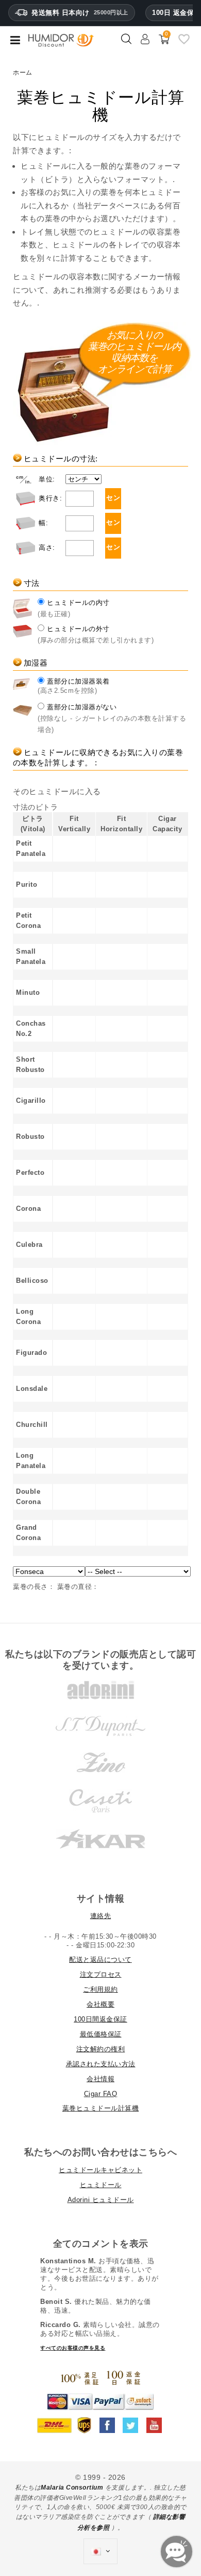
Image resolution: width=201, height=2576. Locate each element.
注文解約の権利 (101, 2049)
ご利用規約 (100, 1989)
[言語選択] (100, 2551)
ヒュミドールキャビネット (100, 2170)
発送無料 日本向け (80, 13)
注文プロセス (101, 1974)
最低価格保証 (101, 2034)
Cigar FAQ (101, 2094)
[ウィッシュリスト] (184, 43)
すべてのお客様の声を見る (73, 2348)
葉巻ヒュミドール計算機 (101, 2108)
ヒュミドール (101, 2185)
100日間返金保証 (100, 2019)
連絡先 (101, 1916)
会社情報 (100, 2079)
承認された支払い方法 (101, 2064)
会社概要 (100, 2004)
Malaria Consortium (72, 2488)
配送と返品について (100, 1960)
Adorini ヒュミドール (101, 2200)
